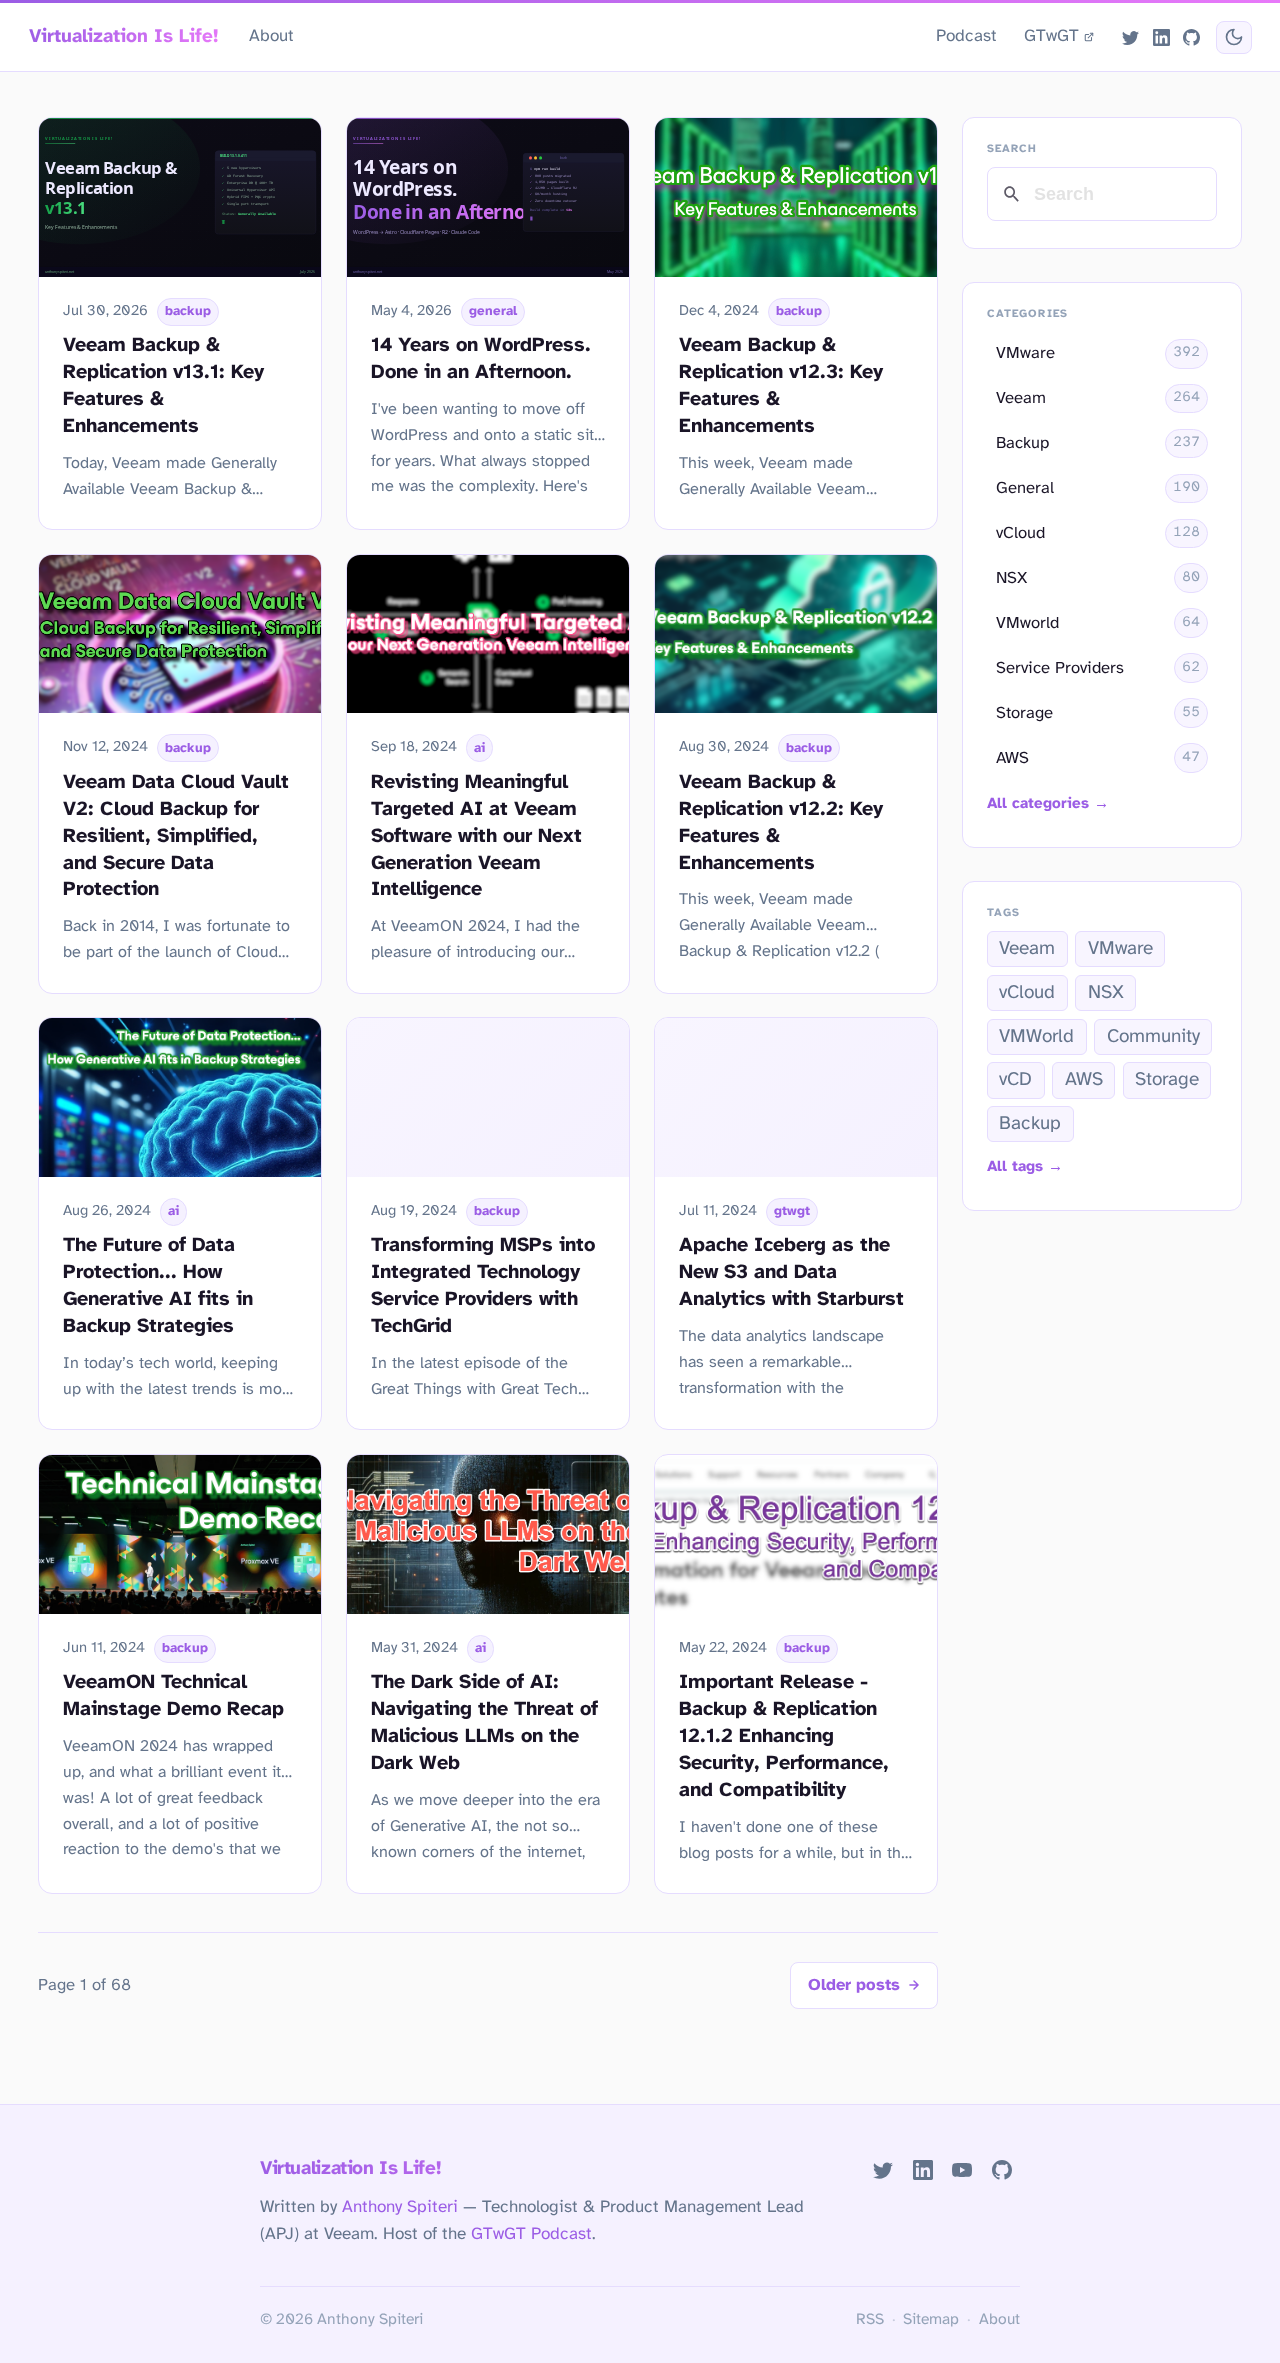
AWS (1084, 1080)
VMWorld (1036, 1037)
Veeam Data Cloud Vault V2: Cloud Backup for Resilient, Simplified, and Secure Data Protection (176, 836)
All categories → (1048, 804)
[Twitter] (1131, 37)
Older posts (854, 1985)
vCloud (1027, 993)
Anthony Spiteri (400, 2207)
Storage (1167, 1080)
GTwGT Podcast (531, 2234)
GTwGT (1051, 36)
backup (188, 311)
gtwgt (792, 1211)
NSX (1106, 993)
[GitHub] (1191, 37)
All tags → (1025, 1167)
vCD (1015, 1080)
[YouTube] (962, 2170)
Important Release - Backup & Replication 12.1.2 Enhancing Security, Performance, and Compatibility (784, 1736)
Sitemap (931, 2320)
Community (1153, 1037)
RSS (870, 2320)
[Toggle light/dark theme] (1233, 37)
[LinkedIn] (1161, 37)
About (271, 36)
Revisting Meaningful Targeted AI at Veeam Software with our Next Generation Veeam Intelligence (476, 836)
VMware (1120, 949)
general (493, 311)
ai (479, 748)
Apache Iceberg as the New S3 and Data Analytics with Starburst (791, 1272)
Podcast (966, 36)
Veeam (1027, 949)
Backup (1030, 1124)
